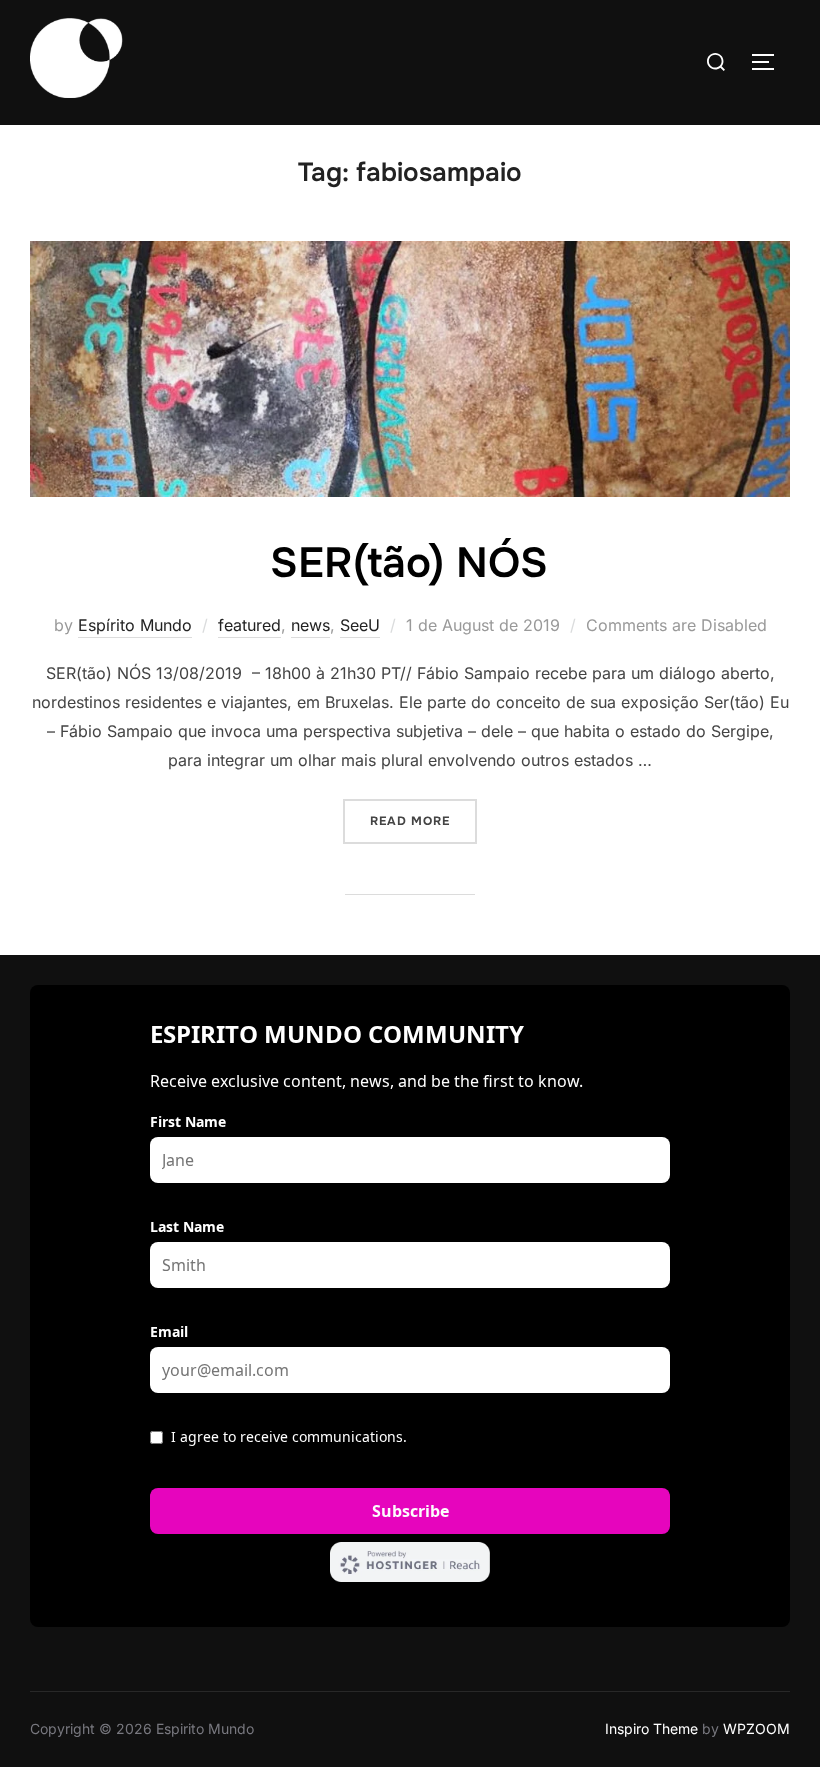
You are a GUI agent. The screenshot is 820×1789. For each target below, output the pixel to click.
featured (249, 625)
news (310, 625)
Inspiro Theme (651, 1728)
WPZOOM (756, 1728)
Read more (423, 820)
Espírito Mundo (135, 625)
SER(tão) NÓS (409, 563)
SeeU (360, 625)
